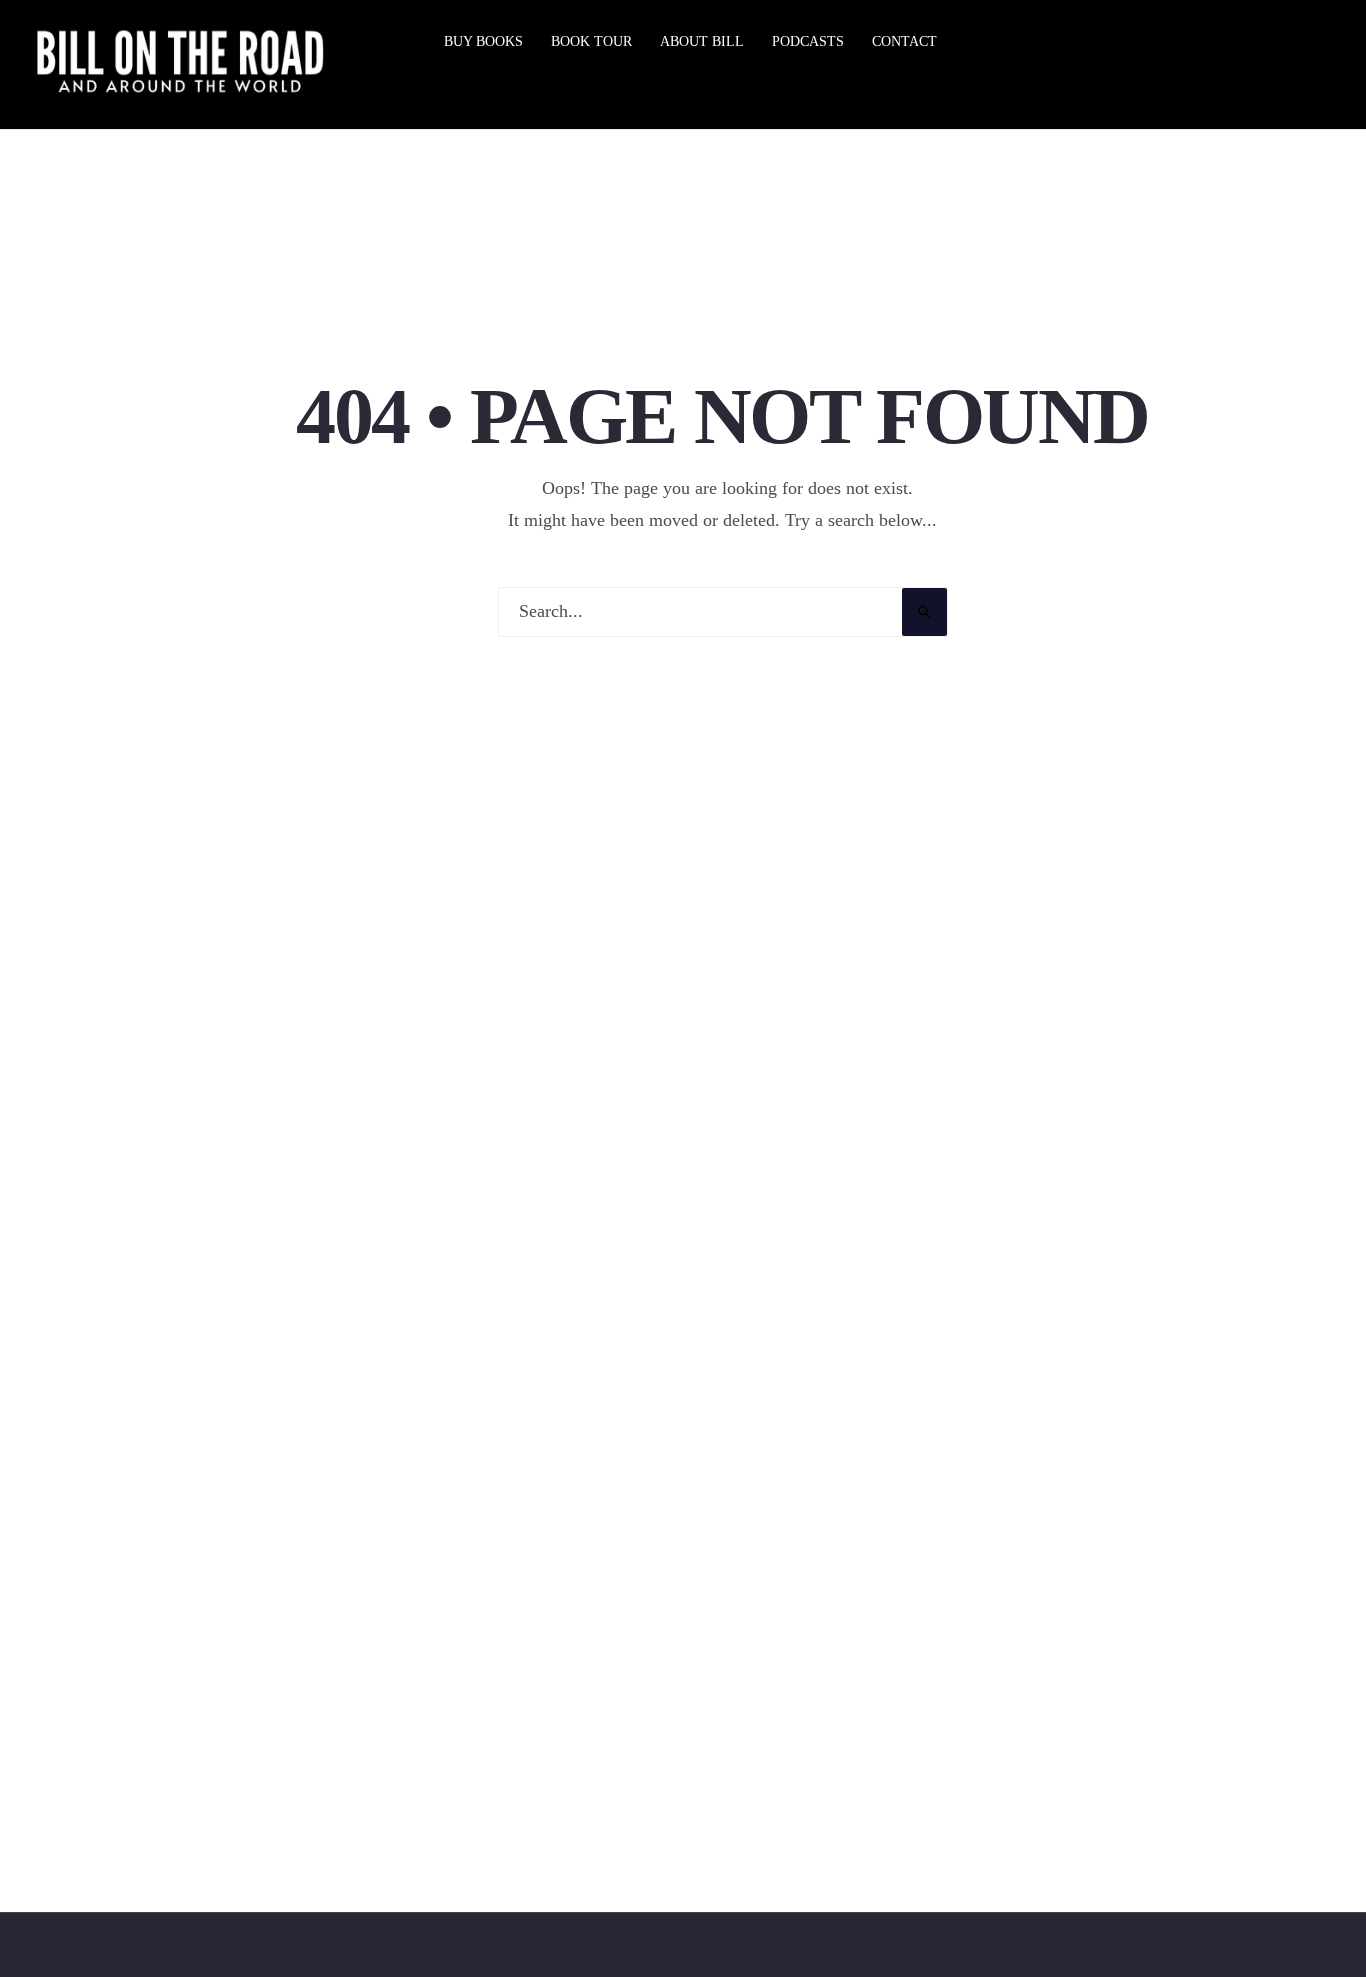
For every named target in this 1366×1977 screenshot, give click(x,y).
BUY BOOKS (483, 41)
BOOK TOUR (591, 41)
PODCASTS (808, 41)
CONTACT (904, 41)
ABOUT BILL (702, 41)
